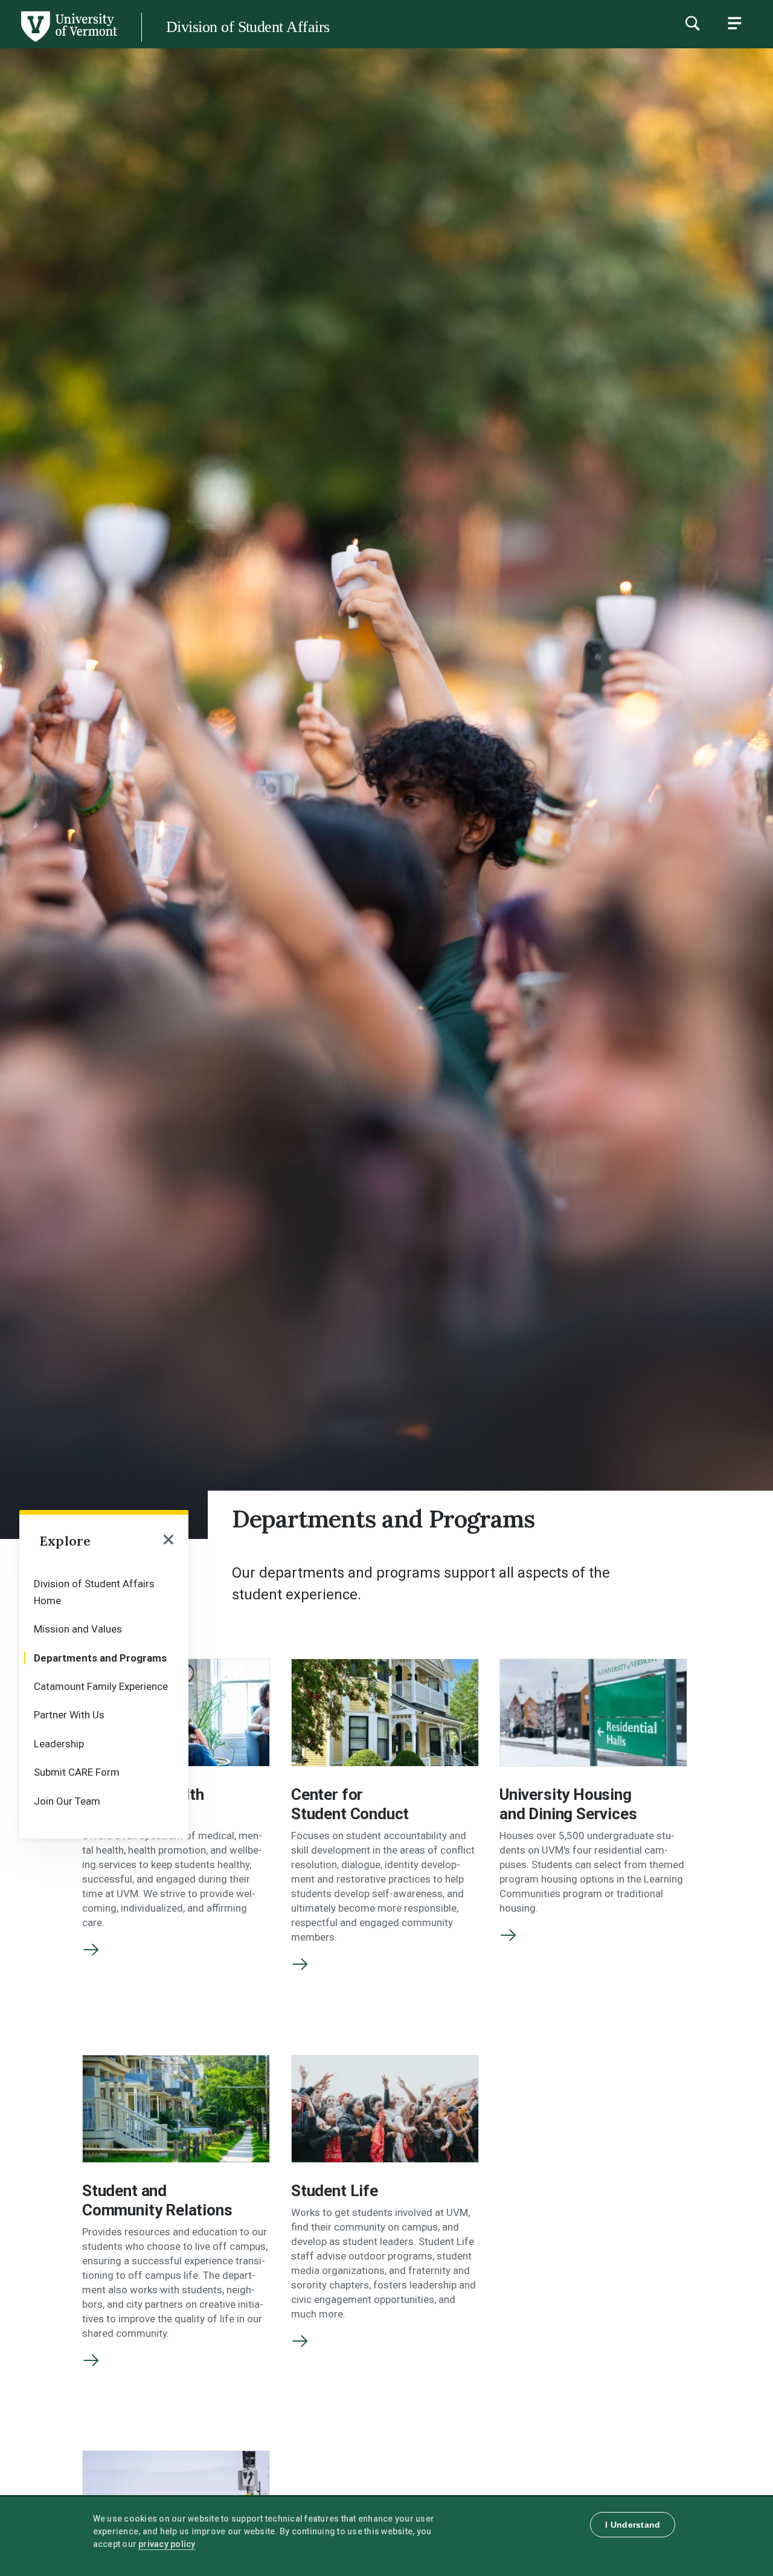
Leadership (59, 1744)
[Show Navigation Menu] (734, 23)
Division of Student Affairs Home (94, 1592)
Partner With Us (69, 1715)
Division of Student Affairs (248, 27)
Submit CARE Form (77, 1772)
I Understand (633, 2525)
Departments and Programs (100, 1658)
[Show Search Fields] (692, 23)
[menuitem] (104, 1591)
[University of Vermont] (68, 42)
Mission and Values (78, 1629)
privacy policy (167, 2544)
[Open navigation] (169, 1541)
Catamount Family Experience (101, 1686)
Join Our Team (67, 1801)
